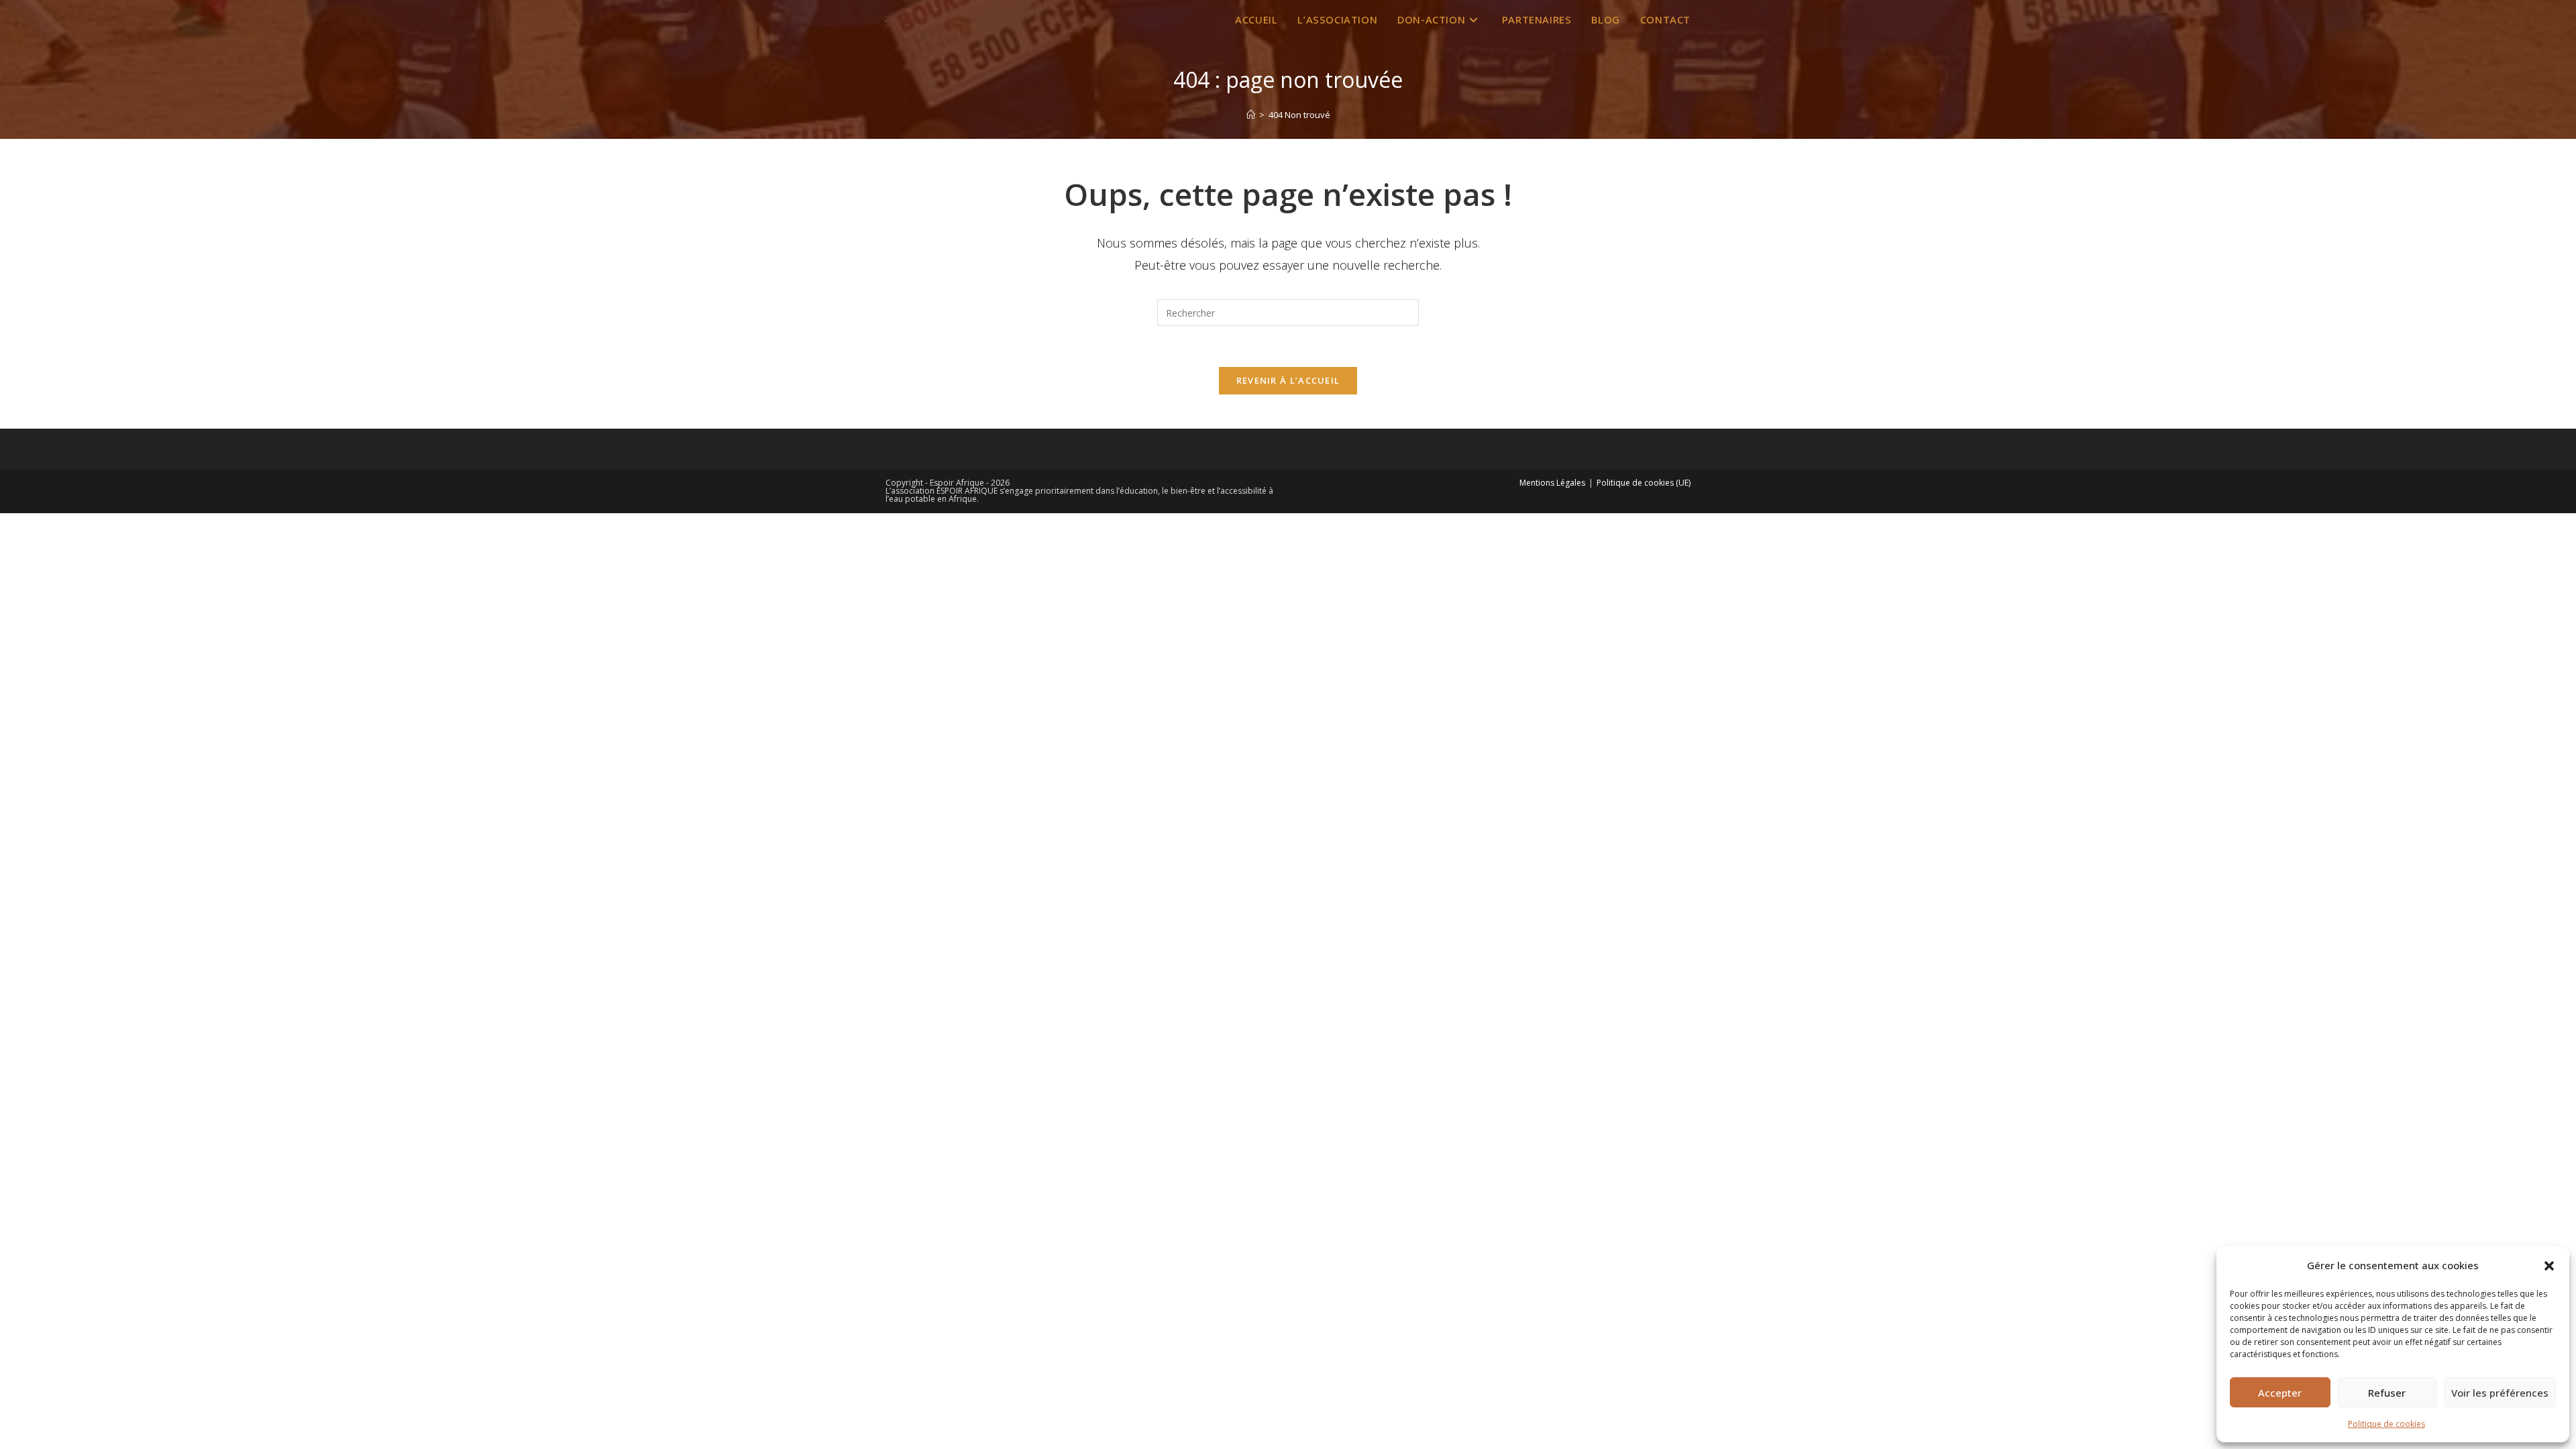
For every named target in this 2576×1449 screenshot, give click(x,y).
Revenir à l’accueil (1288, 380)
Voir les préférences (2500, 1393)
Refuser (2387, 1393)
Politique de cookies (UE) (1644, 483)
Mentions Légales (1552, 483)
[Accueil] (1251, 115)
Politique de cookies (2386, 1424)
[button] (2549, 1266)
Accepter (2280, 1393)
